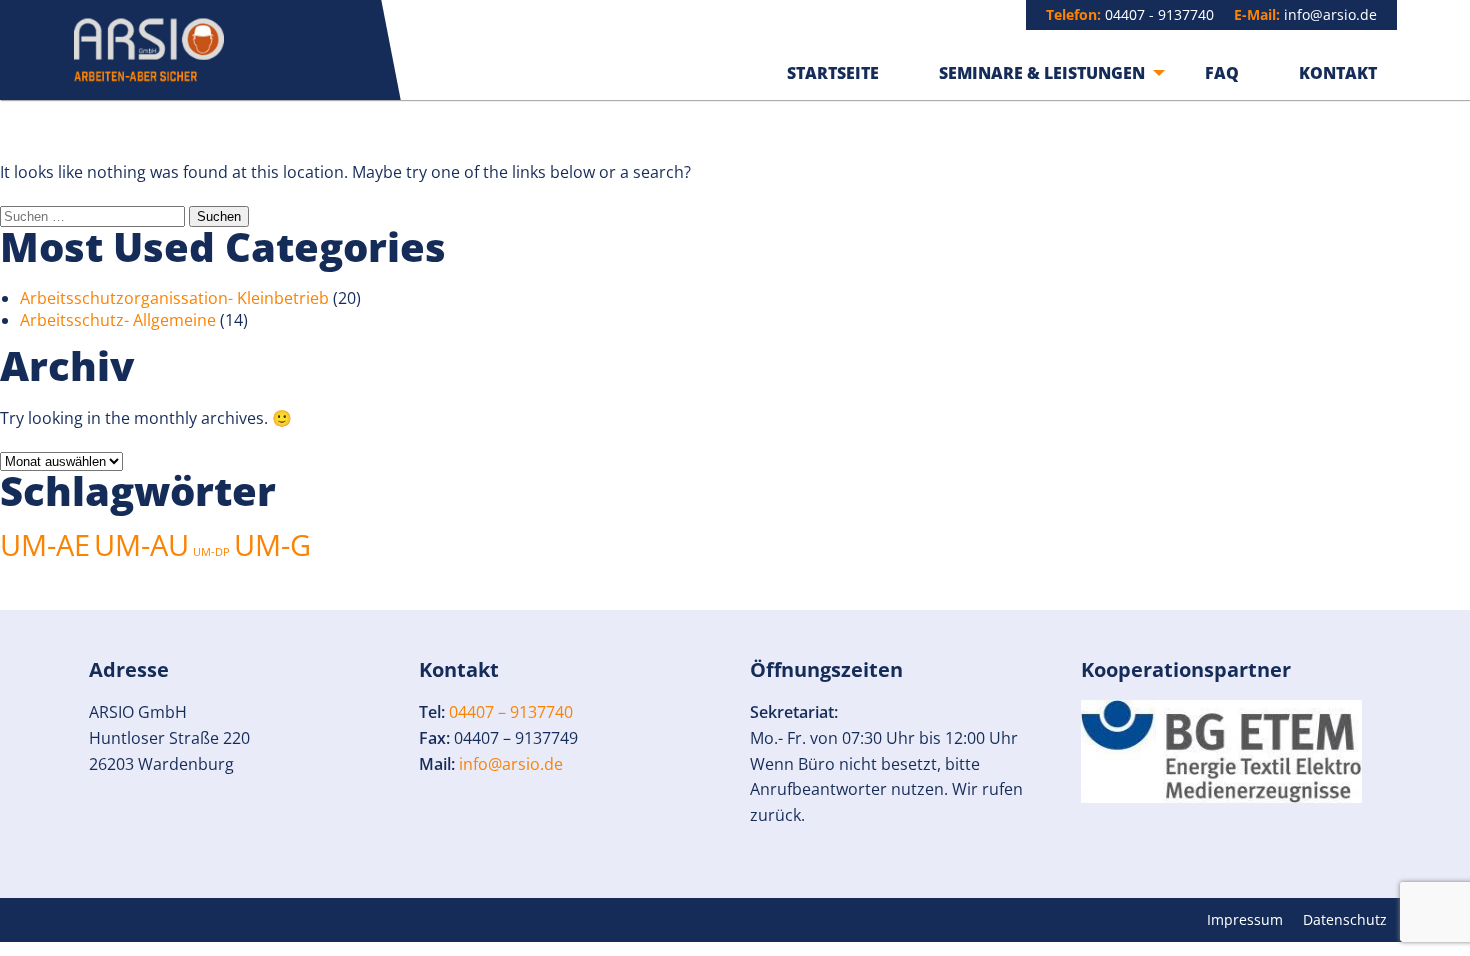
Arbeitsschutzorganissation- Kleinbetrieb (174, 298)
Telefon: (1073, 14)
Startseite (833, 73)
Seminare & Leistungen (1042, 73)
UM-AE (45, 545)
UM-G (272, 545)
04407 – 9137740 (511, 712)
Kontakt (1338, 73)
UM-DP (211, 552)
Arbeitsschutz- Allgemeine (118, 320)
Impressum (1245, 920)
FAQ (1222, 73)
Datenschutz (1345, 920)
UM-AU (141, 545)
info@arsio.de (1330, 14)
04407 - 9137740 (1159, 14)
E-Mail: (1257, 14)
